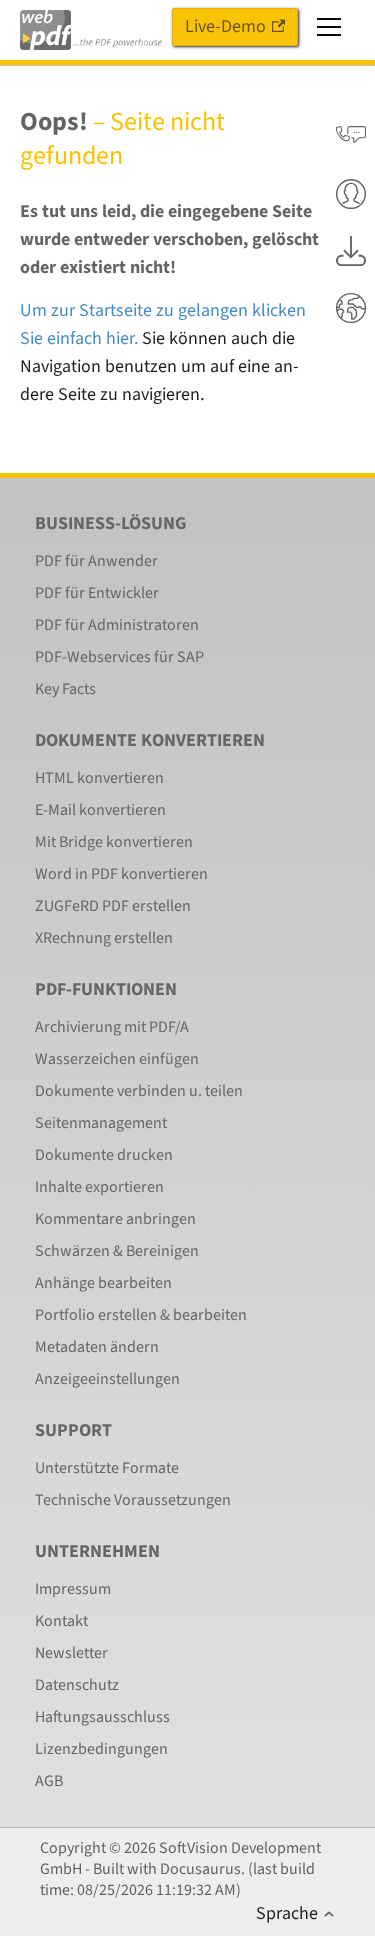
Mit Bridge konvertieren (114, 842)
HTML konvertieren (99, 778)
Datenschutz (77, 1685)
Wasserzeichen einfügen (117, 1059)
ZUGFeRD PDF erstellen (113, 906)
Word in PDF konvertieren (121, 874)
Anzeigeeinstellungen (107, 1379)
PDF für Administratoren (117, 625)
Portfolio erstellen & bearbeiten (141, 1315)
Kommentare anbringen (115, 1219)
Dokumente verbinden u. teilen (139, 1091)
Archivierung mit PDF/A (112, 1027)
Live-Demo (225, 26)
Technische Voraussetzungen (133, 1500)
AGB (49, 1781)
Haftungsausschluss (102, 1717)
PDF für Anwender (96, 561)
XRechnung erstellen (104, 938)
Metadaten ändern (97, 1347)
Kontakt (61, 1621)
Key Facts (65, 689)
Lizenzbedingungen (101, 1749)
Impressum (73, 1589)
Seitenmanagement (101, 1123)
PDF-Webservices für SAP (119, 657)
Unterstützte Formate (107, 1468)
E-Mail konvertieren (100, 810)
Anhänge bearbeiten (103, 1283)
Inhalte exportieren (99, 1187)
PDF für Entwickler (97, 593)
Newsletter (71, 1653)
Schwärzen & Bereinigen (117, 1251)
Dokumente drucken (104, 1155)
